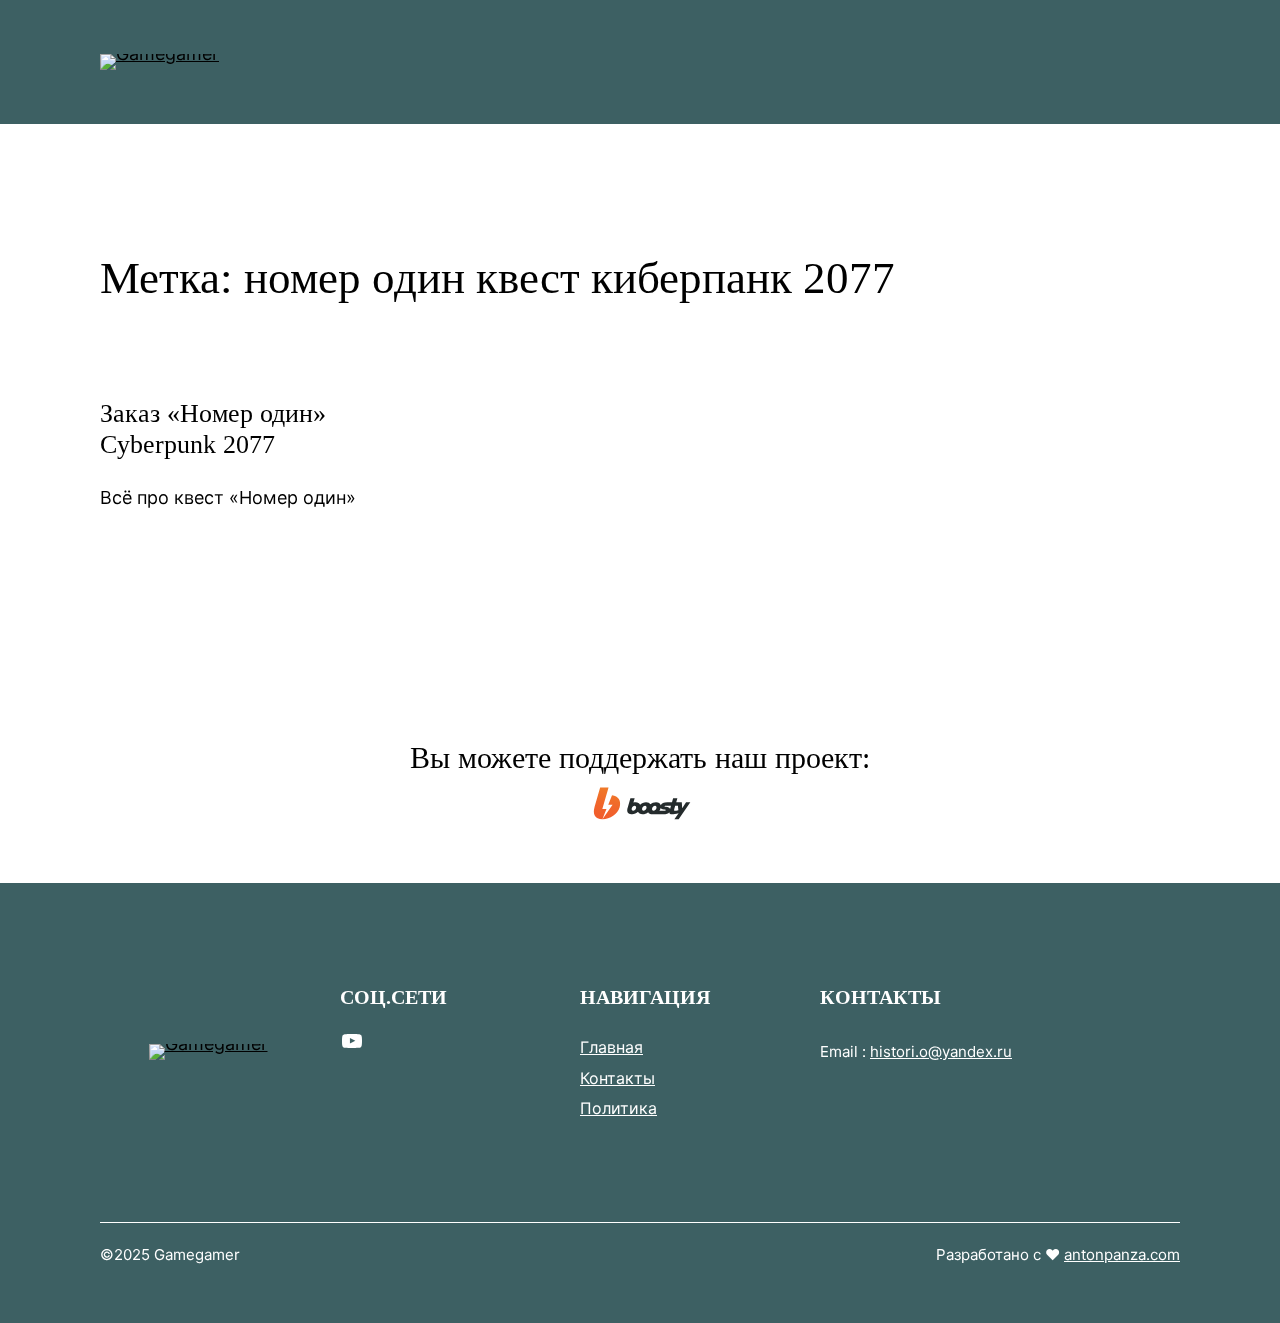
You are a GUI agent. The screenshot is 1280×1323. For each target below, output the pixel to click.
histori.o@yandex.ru (941, 1051)
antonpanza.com (1122, 1254)
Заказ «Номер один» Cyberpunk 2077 (213, 429)
